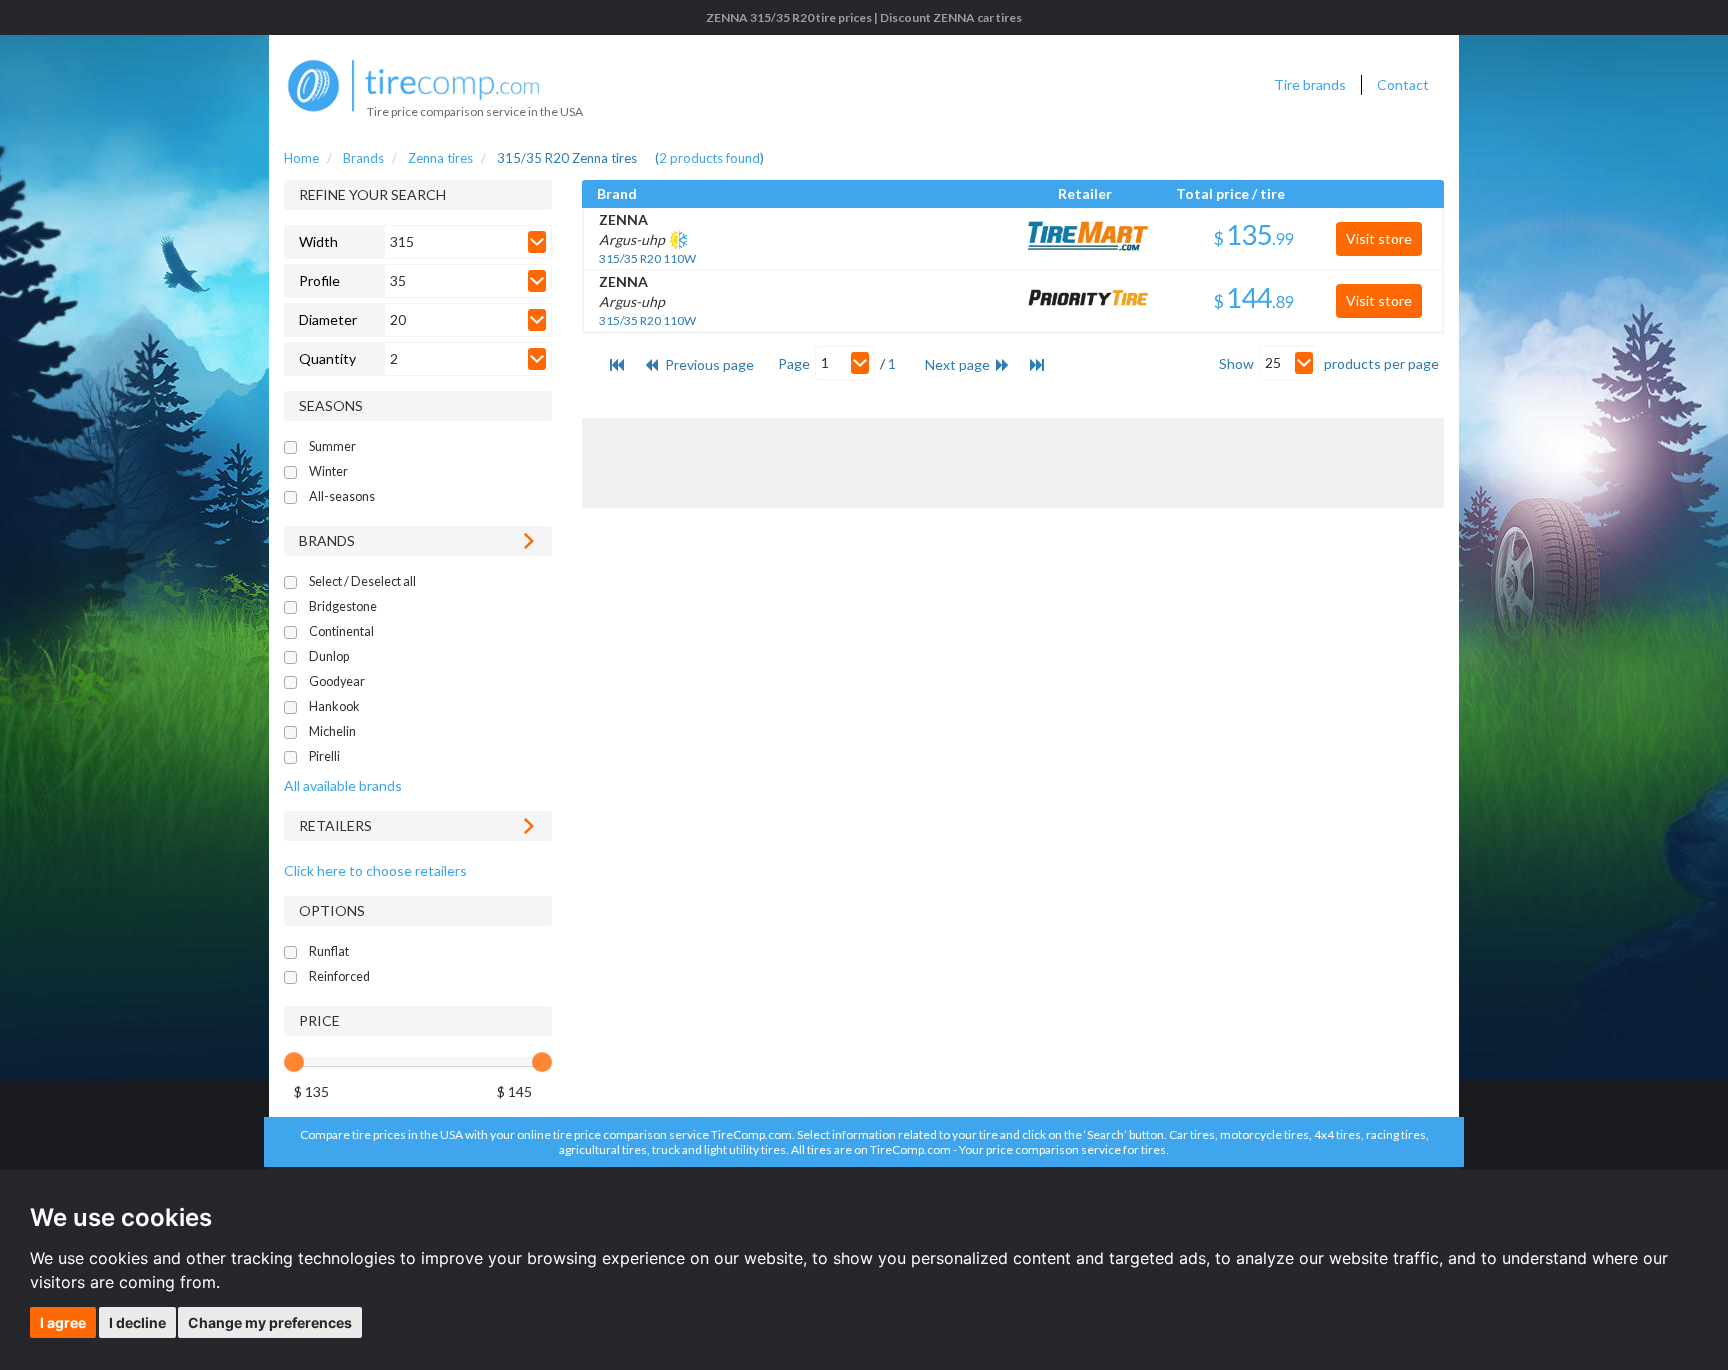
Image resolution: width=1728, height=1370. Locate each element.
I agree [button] (63, 1322)
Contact (1403, 84)
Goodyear (337, 681)
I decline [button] (137, 1322)
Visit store (1379, 238)
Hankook (334, 706)
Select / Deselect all (362, 581)
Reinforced (339, 976)
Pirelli (324, 756)
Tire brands (1310, 84)
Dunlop (329, 656)
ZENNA (623, 219)
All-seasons (342, 496)
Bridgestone (343, 606)
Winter (328, 471)
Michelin (332, 731)
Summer (332, 446)
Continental (341, 631)
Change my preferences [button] (270, 1322)
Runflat (329, 951)
